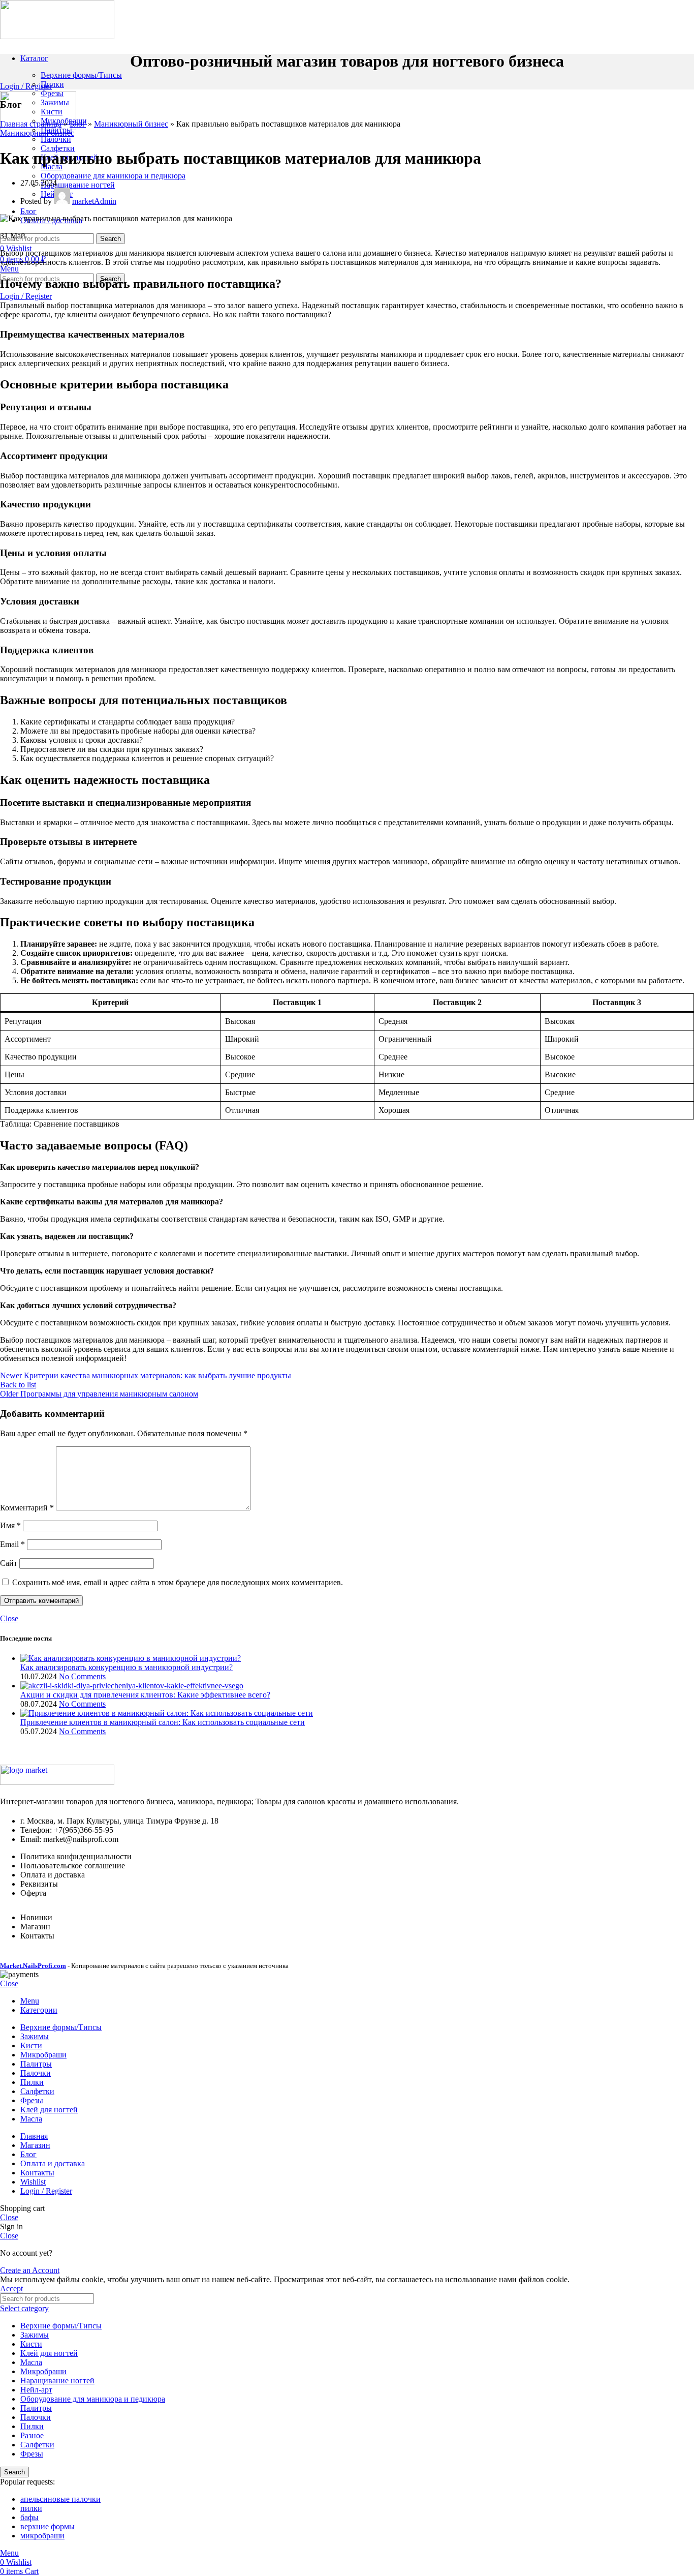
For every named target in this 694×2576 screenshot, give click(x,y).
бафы (29, 2517)
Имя (10, 1525)
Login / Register (46, 2191)
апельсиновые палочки (60, 2499)
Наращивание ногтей (78, 185)
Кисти (52, 112)
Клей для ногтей (49, 2353)
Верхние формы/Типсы (81, 75)
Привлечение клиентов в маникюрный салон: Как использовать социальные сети (163, 1722)
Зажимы (55, 102)
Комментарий (27, 1508)
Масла (31, 2362)
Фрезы (52, 93)
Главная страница (31, 124)
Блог (78, 124)
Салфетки (58, 148)
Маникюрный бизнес (131, 124)
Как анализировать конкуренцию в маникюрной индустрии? (127, 1667)
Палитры (36, 2408)
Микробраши (43, 2371)
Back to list (18, 1385)
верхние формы (48, 2526)
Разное (32, 2435)
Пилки (52, 84)
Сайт (9, 1563)
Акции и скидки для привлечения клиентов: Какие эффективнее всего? (145, 1695)
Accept (11, 2289)
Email (12, 1544)
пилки (31, 2508)
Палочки (56, 139)
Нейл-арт (36, 2390)
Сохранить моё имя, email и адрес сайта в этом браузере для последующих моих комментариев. (178, 1582)
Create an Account (30, 2270)
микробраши (42, 2536)
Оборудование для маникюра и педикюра (113, 176)
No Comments (82, 1676)
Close (9, 1618)
